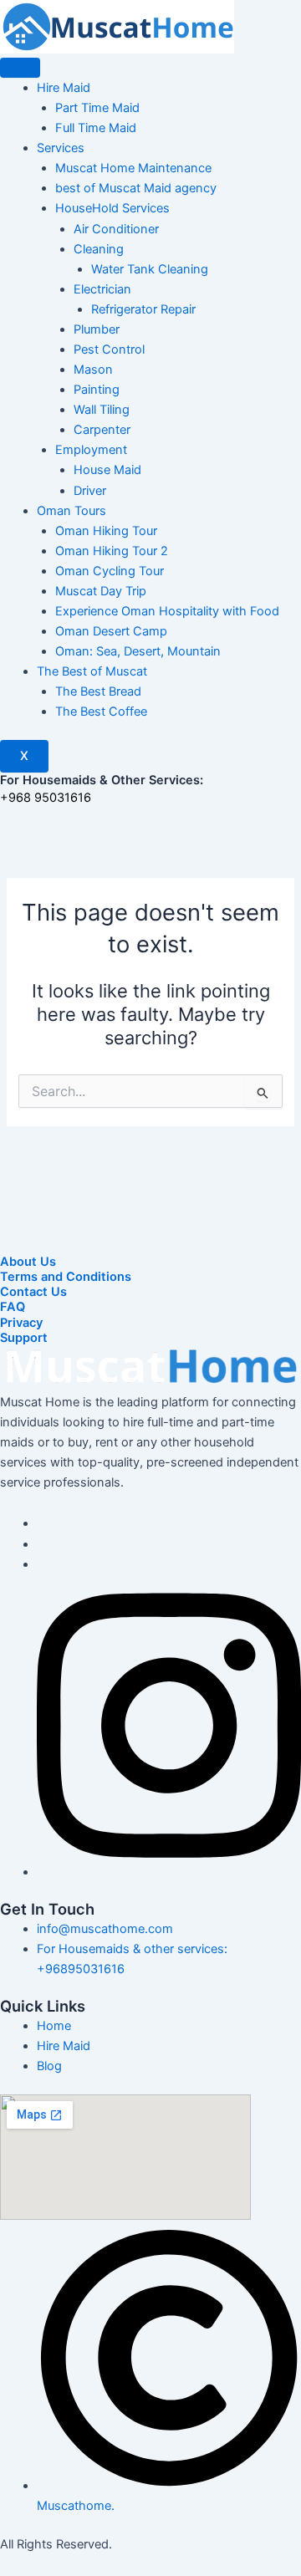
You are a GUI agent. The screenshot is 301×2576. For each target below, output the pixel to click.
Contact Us (33, 1292)
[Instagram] (169, 1872)
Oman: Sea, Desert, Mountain (138, 651)
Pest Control (109, 349)
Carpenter (102, 430)
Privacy (21, 1323)
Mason (93, 370)
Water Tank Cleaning (150, 269)
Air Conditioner (116, 229)
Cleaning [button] (99, 249)
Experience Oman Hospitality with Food (167, 611)
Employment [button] (91, 450)
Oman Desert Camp (111, 631)
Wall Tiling (102, 410)
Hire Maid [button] (64, 88)
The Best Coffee (101, 712)
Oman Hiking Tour (106, 531)
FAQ (13, 1307)
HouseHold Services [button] (112, 208)
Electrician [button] (102, 289)
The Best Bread (98, 691)
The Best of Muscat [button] (92, 671)
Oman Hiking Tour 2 (112, 551)
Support (24, 1338)
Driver (90, 491)
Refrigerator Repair (143, 309)
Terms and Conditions (66, 1277)
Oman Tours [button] (71, 511)
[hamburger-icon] (20, 68)
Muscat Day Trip (101, 591)
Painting (97, 390)
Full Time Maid (96, 128)
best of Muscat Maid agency (136, 188)
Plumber (97, 329)
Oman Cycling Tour (110, 571)
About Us (28, 1262)
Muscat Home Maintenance (133, 168)
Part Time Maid (97, 108)
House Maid (107, 470)
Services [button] (61, 148)
